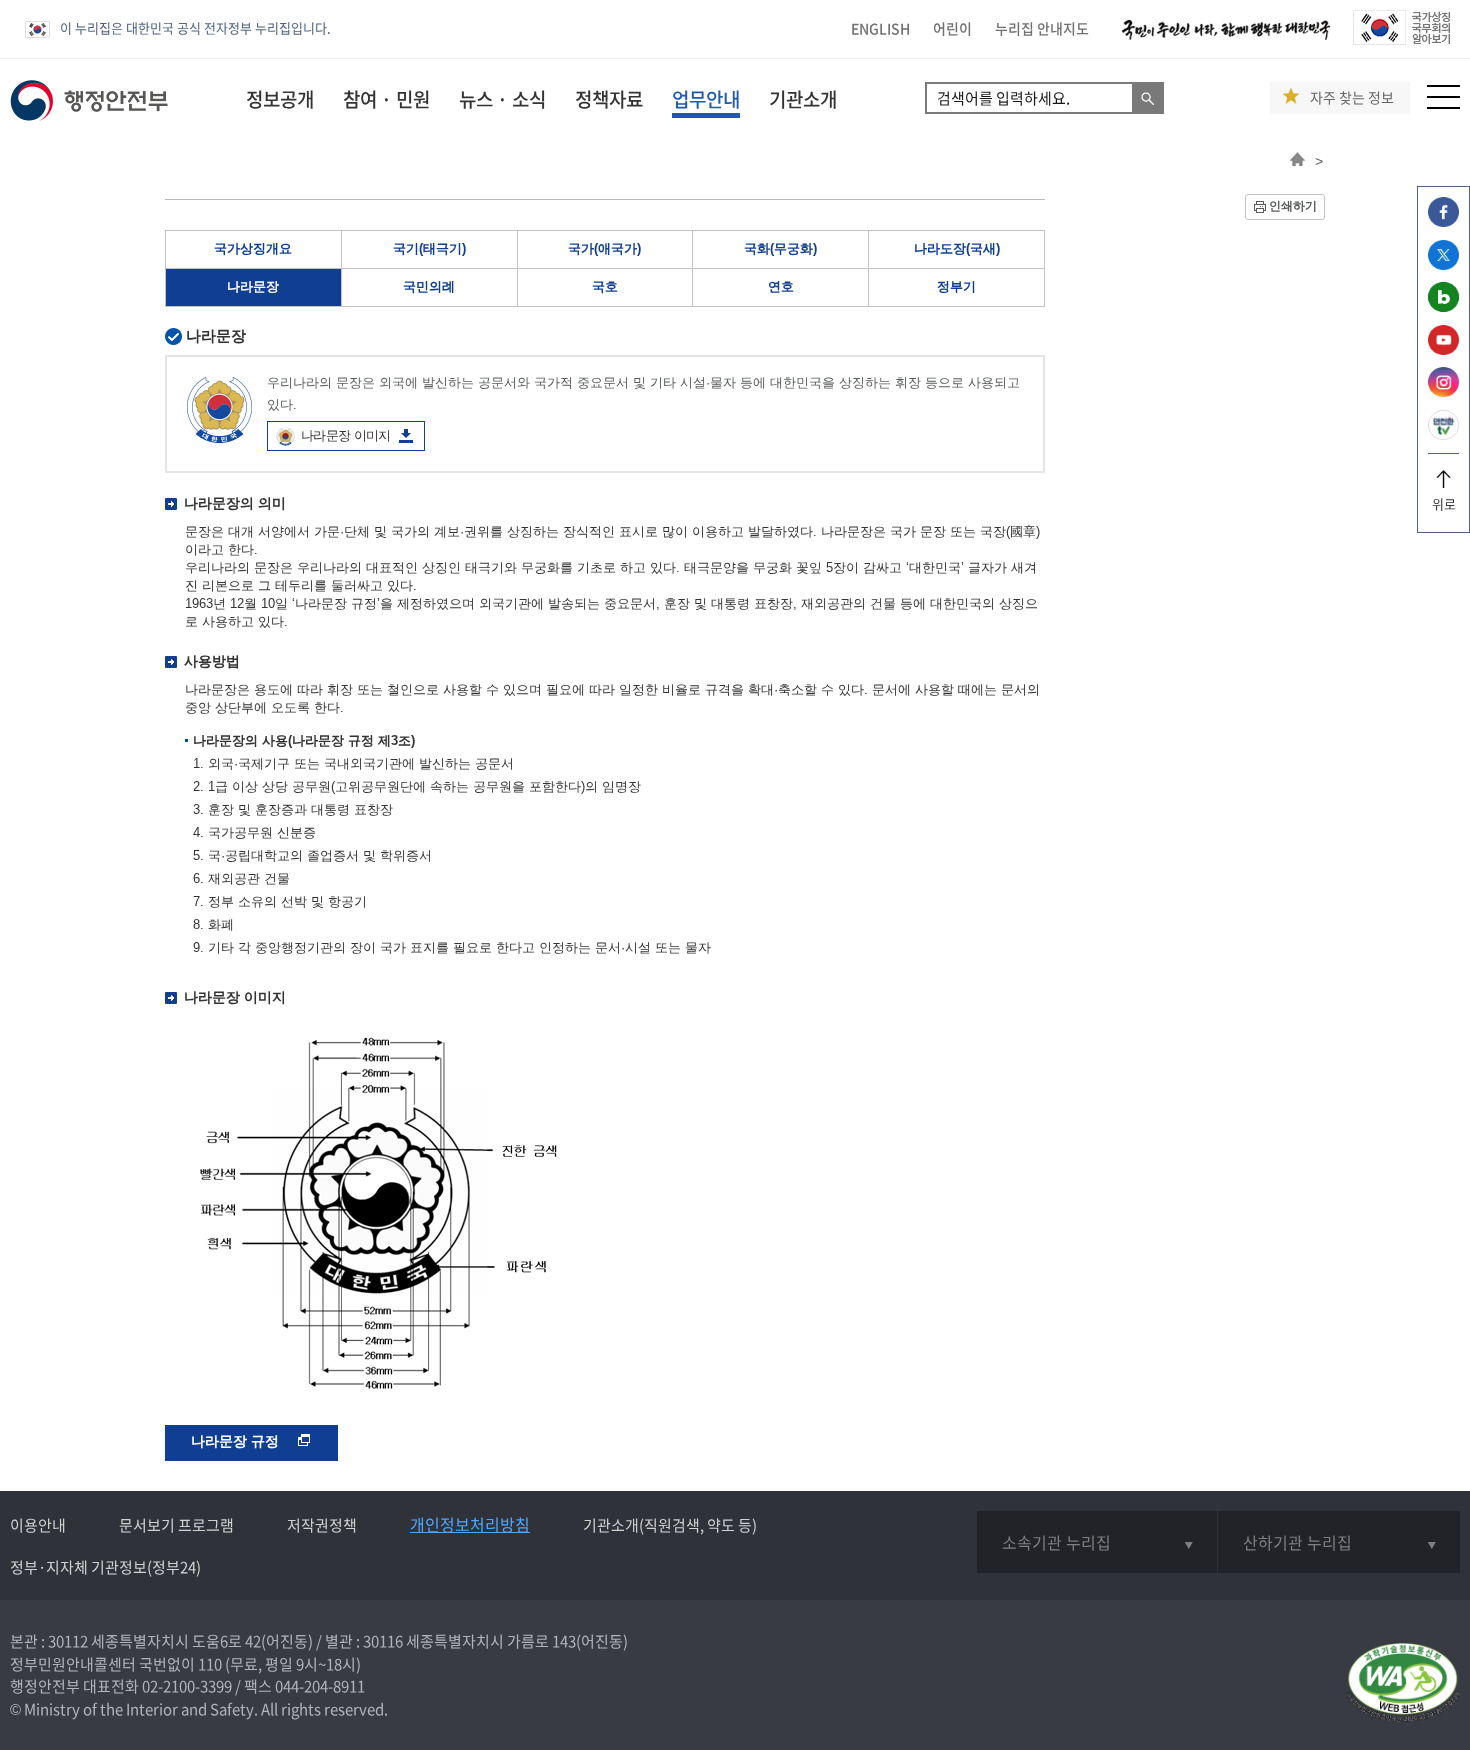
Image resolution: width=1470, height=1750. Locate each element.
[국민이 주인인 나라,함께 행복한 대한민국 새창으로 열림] (1226, 39)
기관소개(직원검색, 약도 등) (670, 1525)
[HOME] (1297, 161)
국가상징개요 (253, 248)
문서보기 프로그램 (176, 1525)
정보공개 (280, 99)
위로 (1444, 503)
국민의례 (429, 286)
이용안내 (38, 1525)
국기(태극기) (429, 248)
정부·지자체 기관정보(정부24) (105, 1567)
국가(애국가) (604, 248)
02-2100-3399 (187, 1686)
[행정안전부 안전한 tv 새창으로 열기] (1443, 434)
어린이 (952, 28)
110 (210, 1664)
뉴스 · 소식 (502, 99)
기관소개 (803, 99)
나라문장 (253, 286)
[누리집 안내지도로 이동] (1443, 103)
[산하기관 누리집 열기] (1339, 1542)
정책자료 (609, 99)
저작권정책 (322, 1525)
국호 (605, 286)
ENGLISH (880, 28)
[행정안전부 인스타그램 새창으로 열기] (1443, 391)
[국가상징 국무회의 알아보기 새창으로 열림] (1401, 39)
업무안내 (706, 99)
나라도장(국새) (957, 248)
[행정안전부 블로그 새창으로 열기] (1443, 306)
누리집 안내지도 (1042, 28)
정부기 (956, 286)
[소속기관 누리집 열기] (1097, 1542)
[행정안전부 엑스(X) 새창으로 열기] (1443, 264)
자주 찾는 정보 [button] (1352, 97)
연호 (781, 286)
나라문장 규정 (237, 1441)
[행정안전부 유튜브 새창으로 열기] (1443, 349)
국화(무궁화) (780, 248)
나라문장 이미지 (346, 435)
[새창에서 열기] (1402, 1683)
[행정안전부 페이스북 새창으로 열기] (1443, 221)
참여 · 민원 (386, 99)
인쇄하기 (1293, 206)
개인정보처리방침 (470, 1524)
